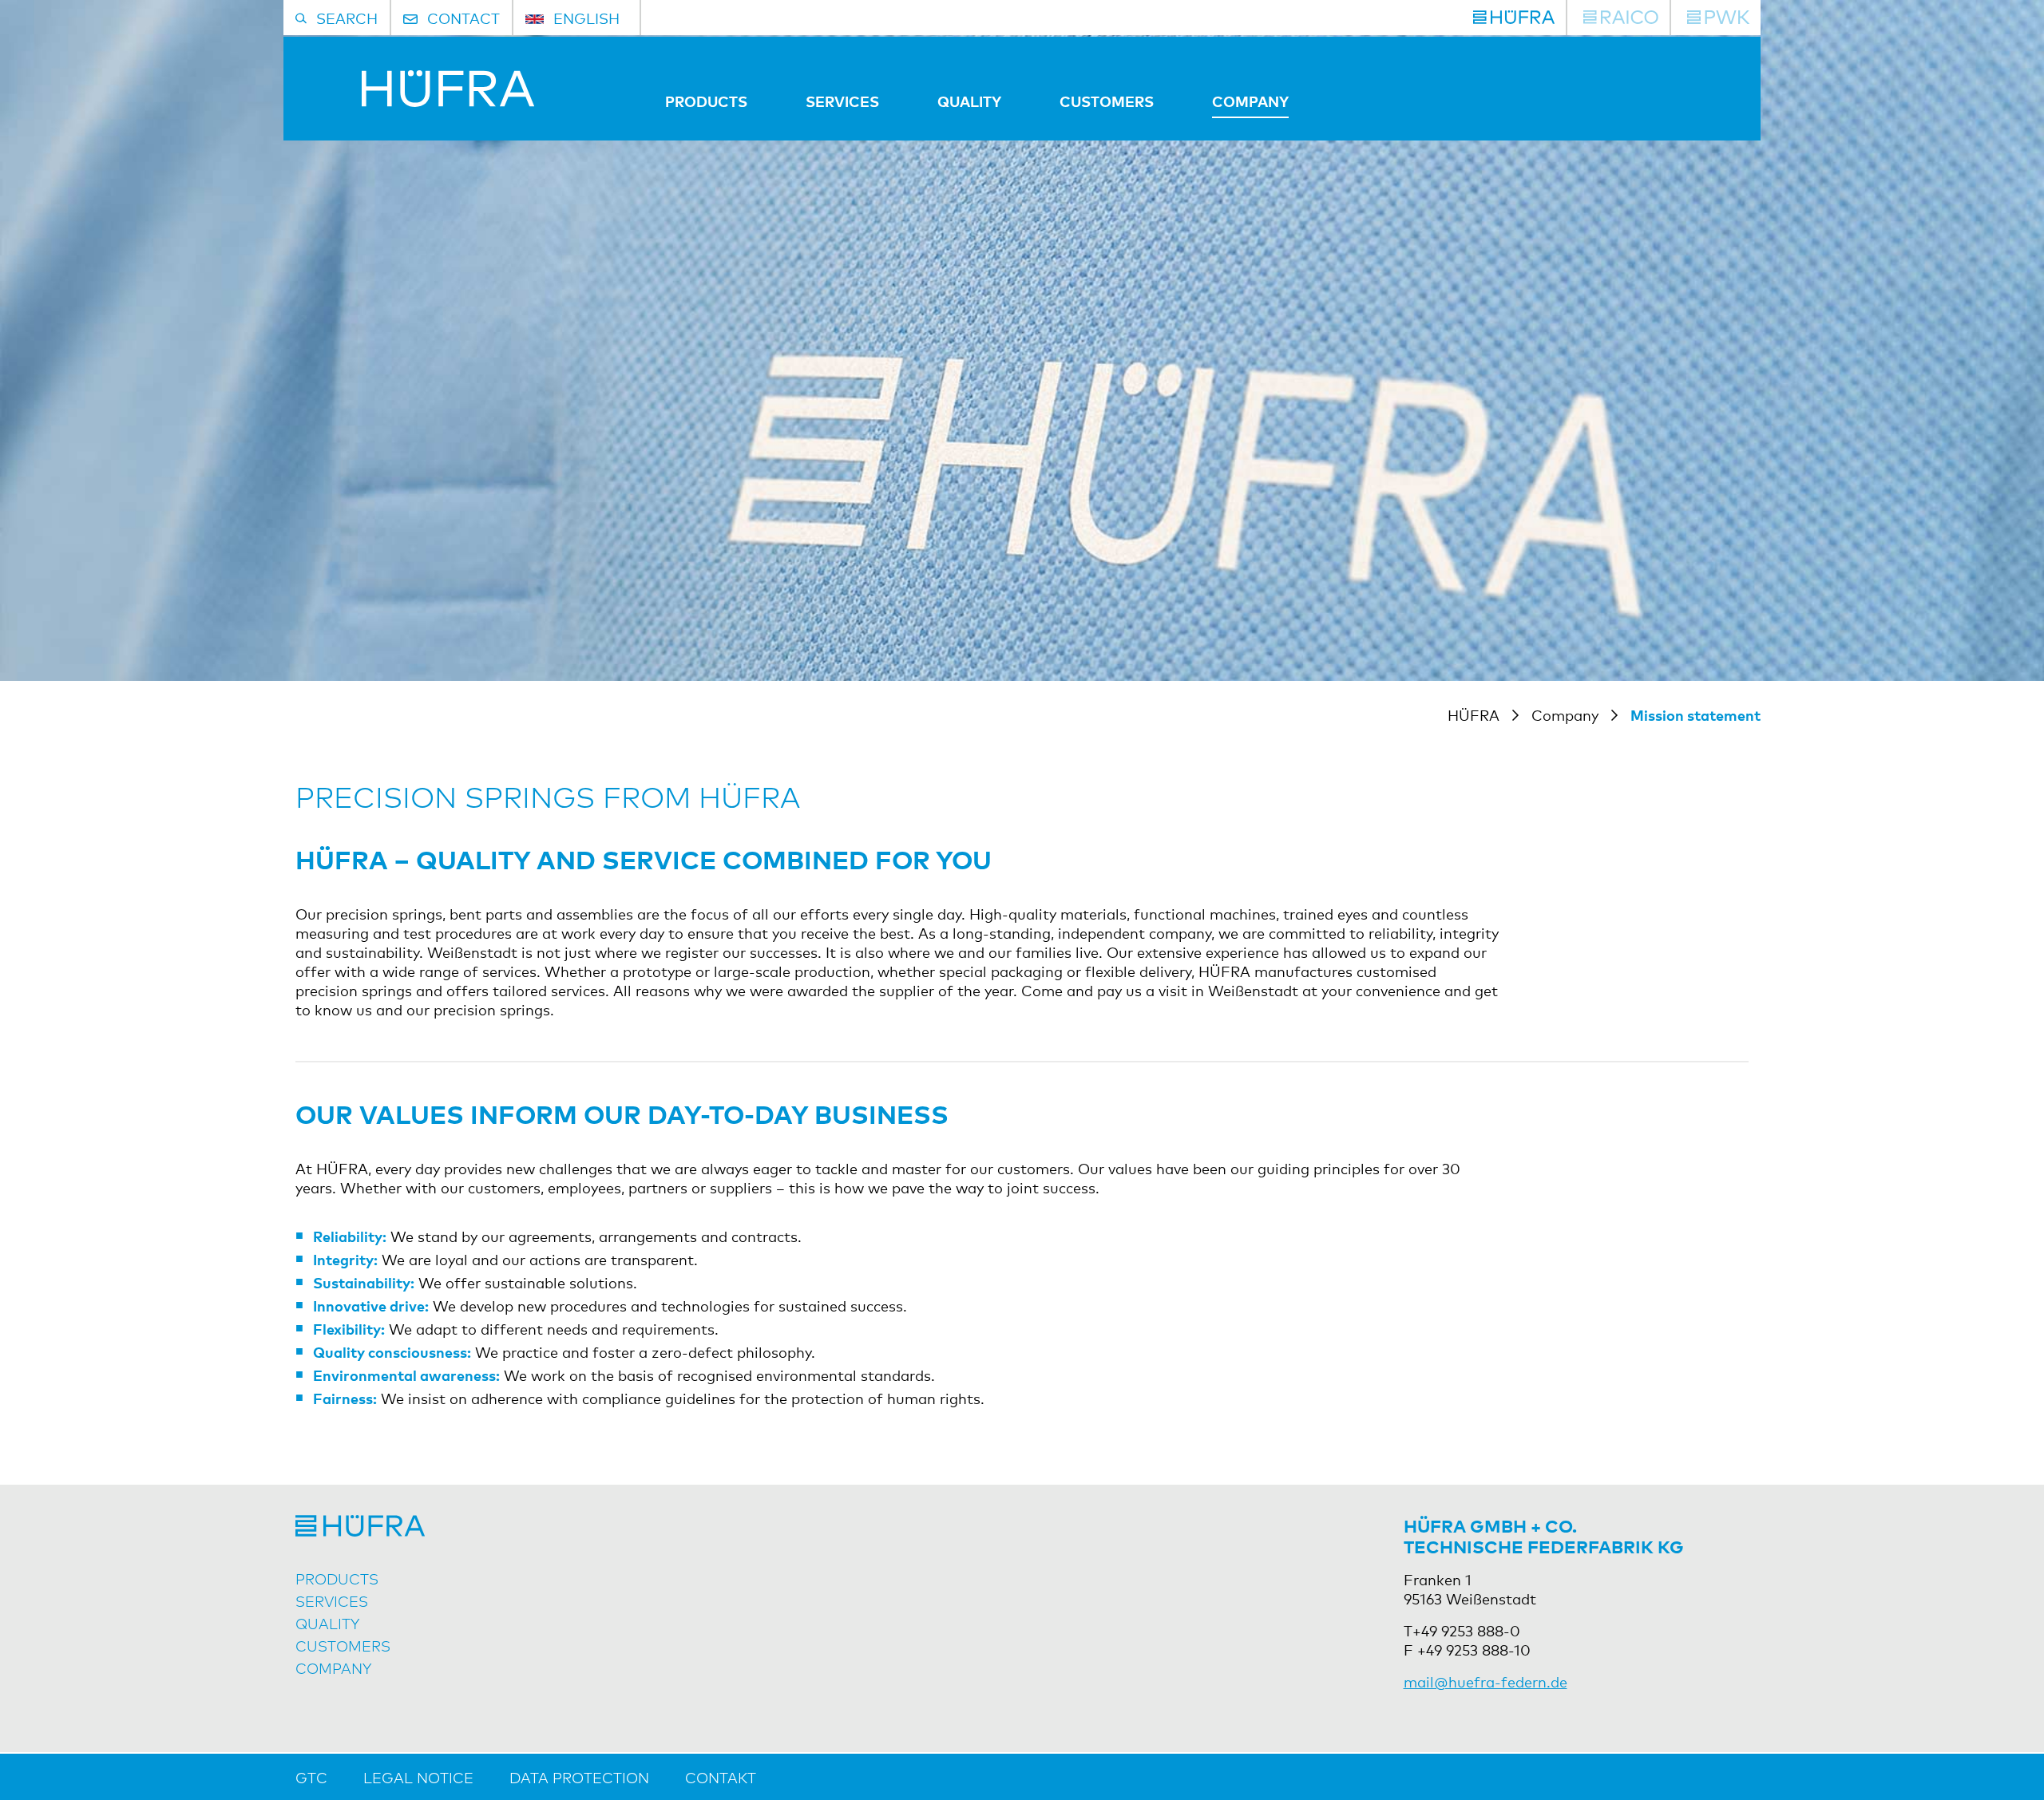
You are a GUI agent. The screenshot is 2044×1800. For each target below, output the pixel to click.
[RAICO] (1621, 18)
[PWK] (1718, 18)
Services (842, 101)
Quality (969, 101)
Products (706, 101)
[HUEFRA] (1514, 18)
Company (1250, 101)
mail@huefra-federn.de (1485, 1681)
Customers (1107, 101)
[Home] (415, 101)
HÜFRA (1474, 714)
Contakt (721, 1777)
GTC (311, 1777)
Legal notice (418, 1777)
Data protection (579, 1777)
